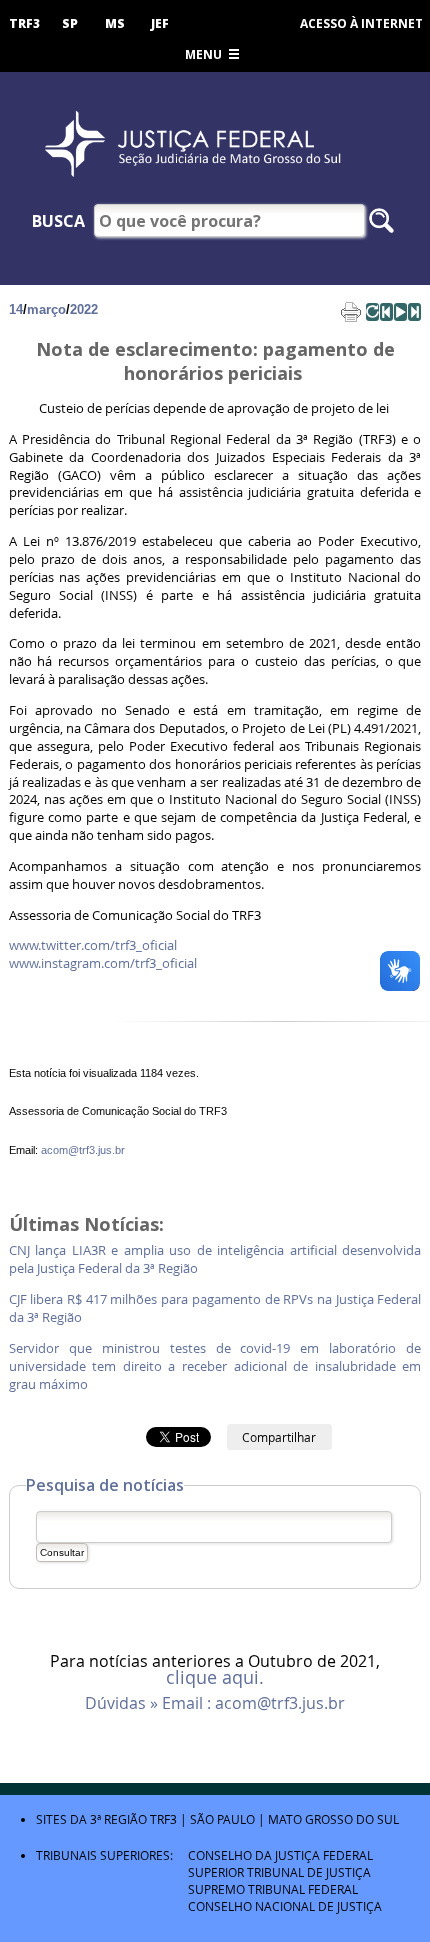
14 (16, 309)
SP (70, 23)
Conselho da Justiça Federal (280, 1855)
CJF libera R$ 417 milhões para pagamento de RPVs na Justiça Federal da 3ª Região (215, 1308)
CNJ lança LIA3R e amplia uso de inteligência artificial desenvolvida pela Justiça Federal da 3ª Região (215, 1259)
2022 (84, 309)
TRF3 (24, 23)
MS (115, 23)
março (46, 309)
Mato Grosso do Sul (333, 1819)
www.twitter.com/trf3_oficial (94, 945)
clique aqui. (215, 1678)
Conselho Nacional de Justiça (285, 1906)
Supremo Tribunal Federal (273, 1889)
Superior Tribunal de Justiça (279, 1872)
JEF (160, 23)
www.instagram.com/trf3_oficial (103, 963)
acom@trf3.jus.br (83, 1150)
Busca (58, 221)
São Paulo (222, 1819)
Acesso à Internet (361, 23)
